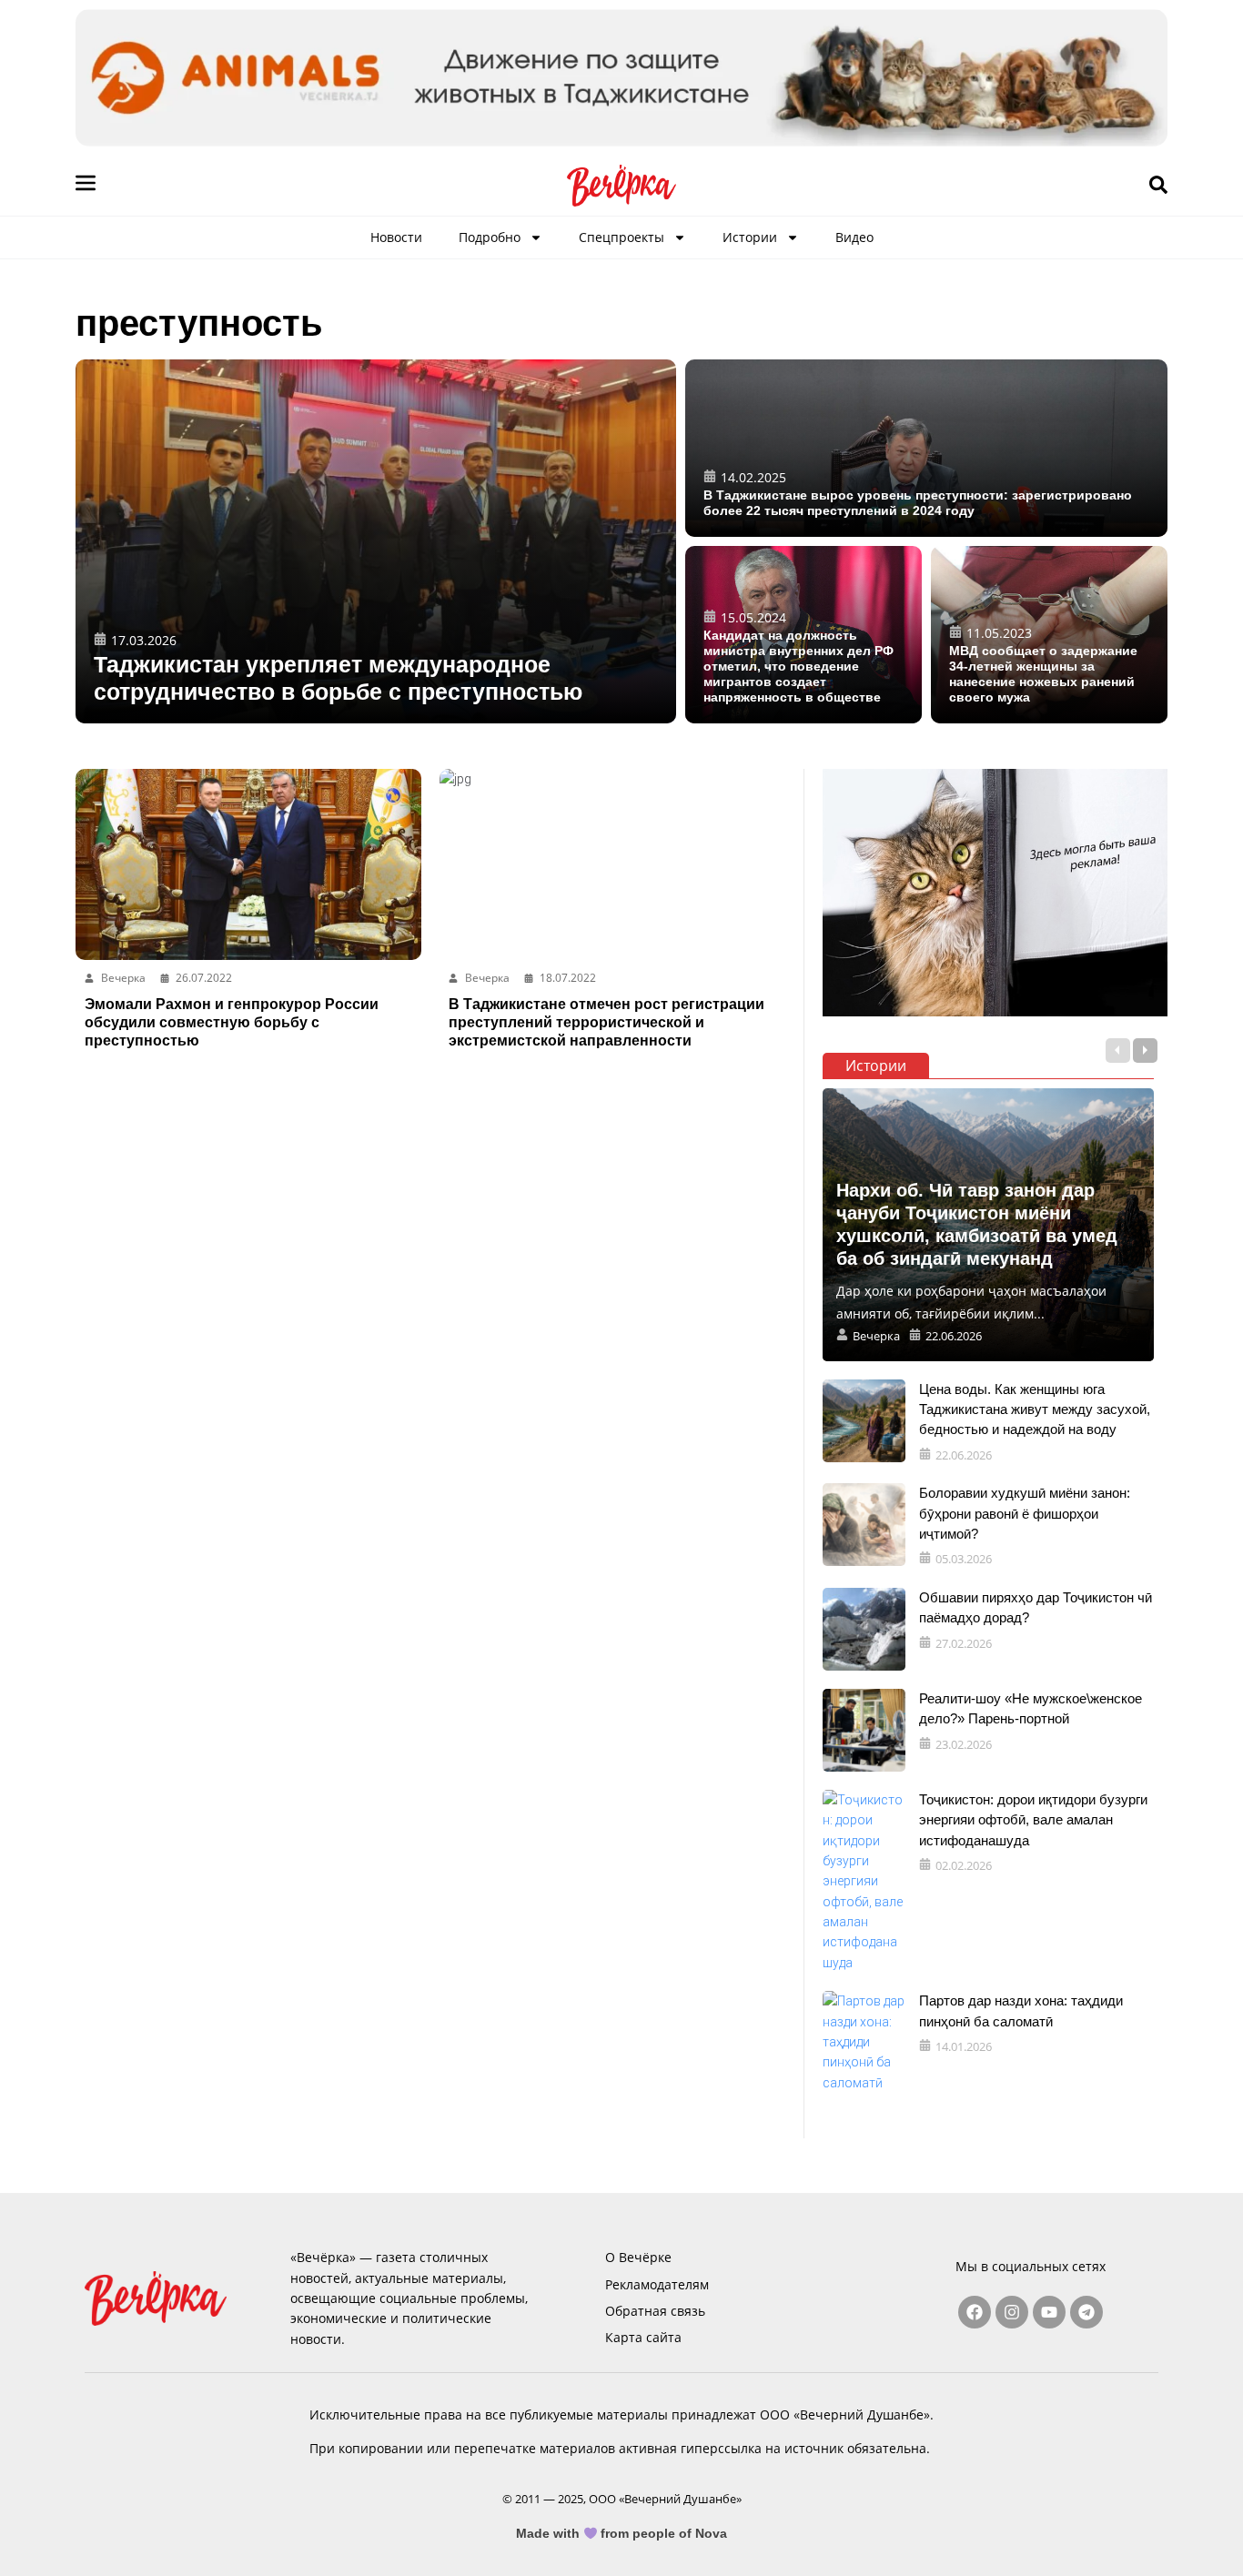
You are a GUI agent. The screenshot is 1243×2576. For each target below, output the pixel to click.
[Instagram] (1012, 2312)
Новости (396, 237)
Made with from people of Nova (622, 2533)
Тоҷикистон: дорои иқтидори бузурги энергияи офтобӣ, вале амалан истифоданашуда (1033, 1820)
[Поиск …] (1158, 186)
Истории (750, 237)
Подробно (490, 237)
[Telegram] (1086, 2312)
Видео (854, 237)
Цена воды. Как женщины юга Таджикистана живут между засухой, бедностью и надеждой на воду (1035, 1409)
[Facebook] (975, 2312)
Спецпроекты (621, 237)
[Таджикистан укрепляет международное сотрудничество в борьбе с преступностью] (376, 541)
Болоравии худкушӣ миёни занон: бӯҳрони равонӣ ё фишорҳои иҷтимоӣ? (1025, 1513)
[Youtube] (1049, 2312)
